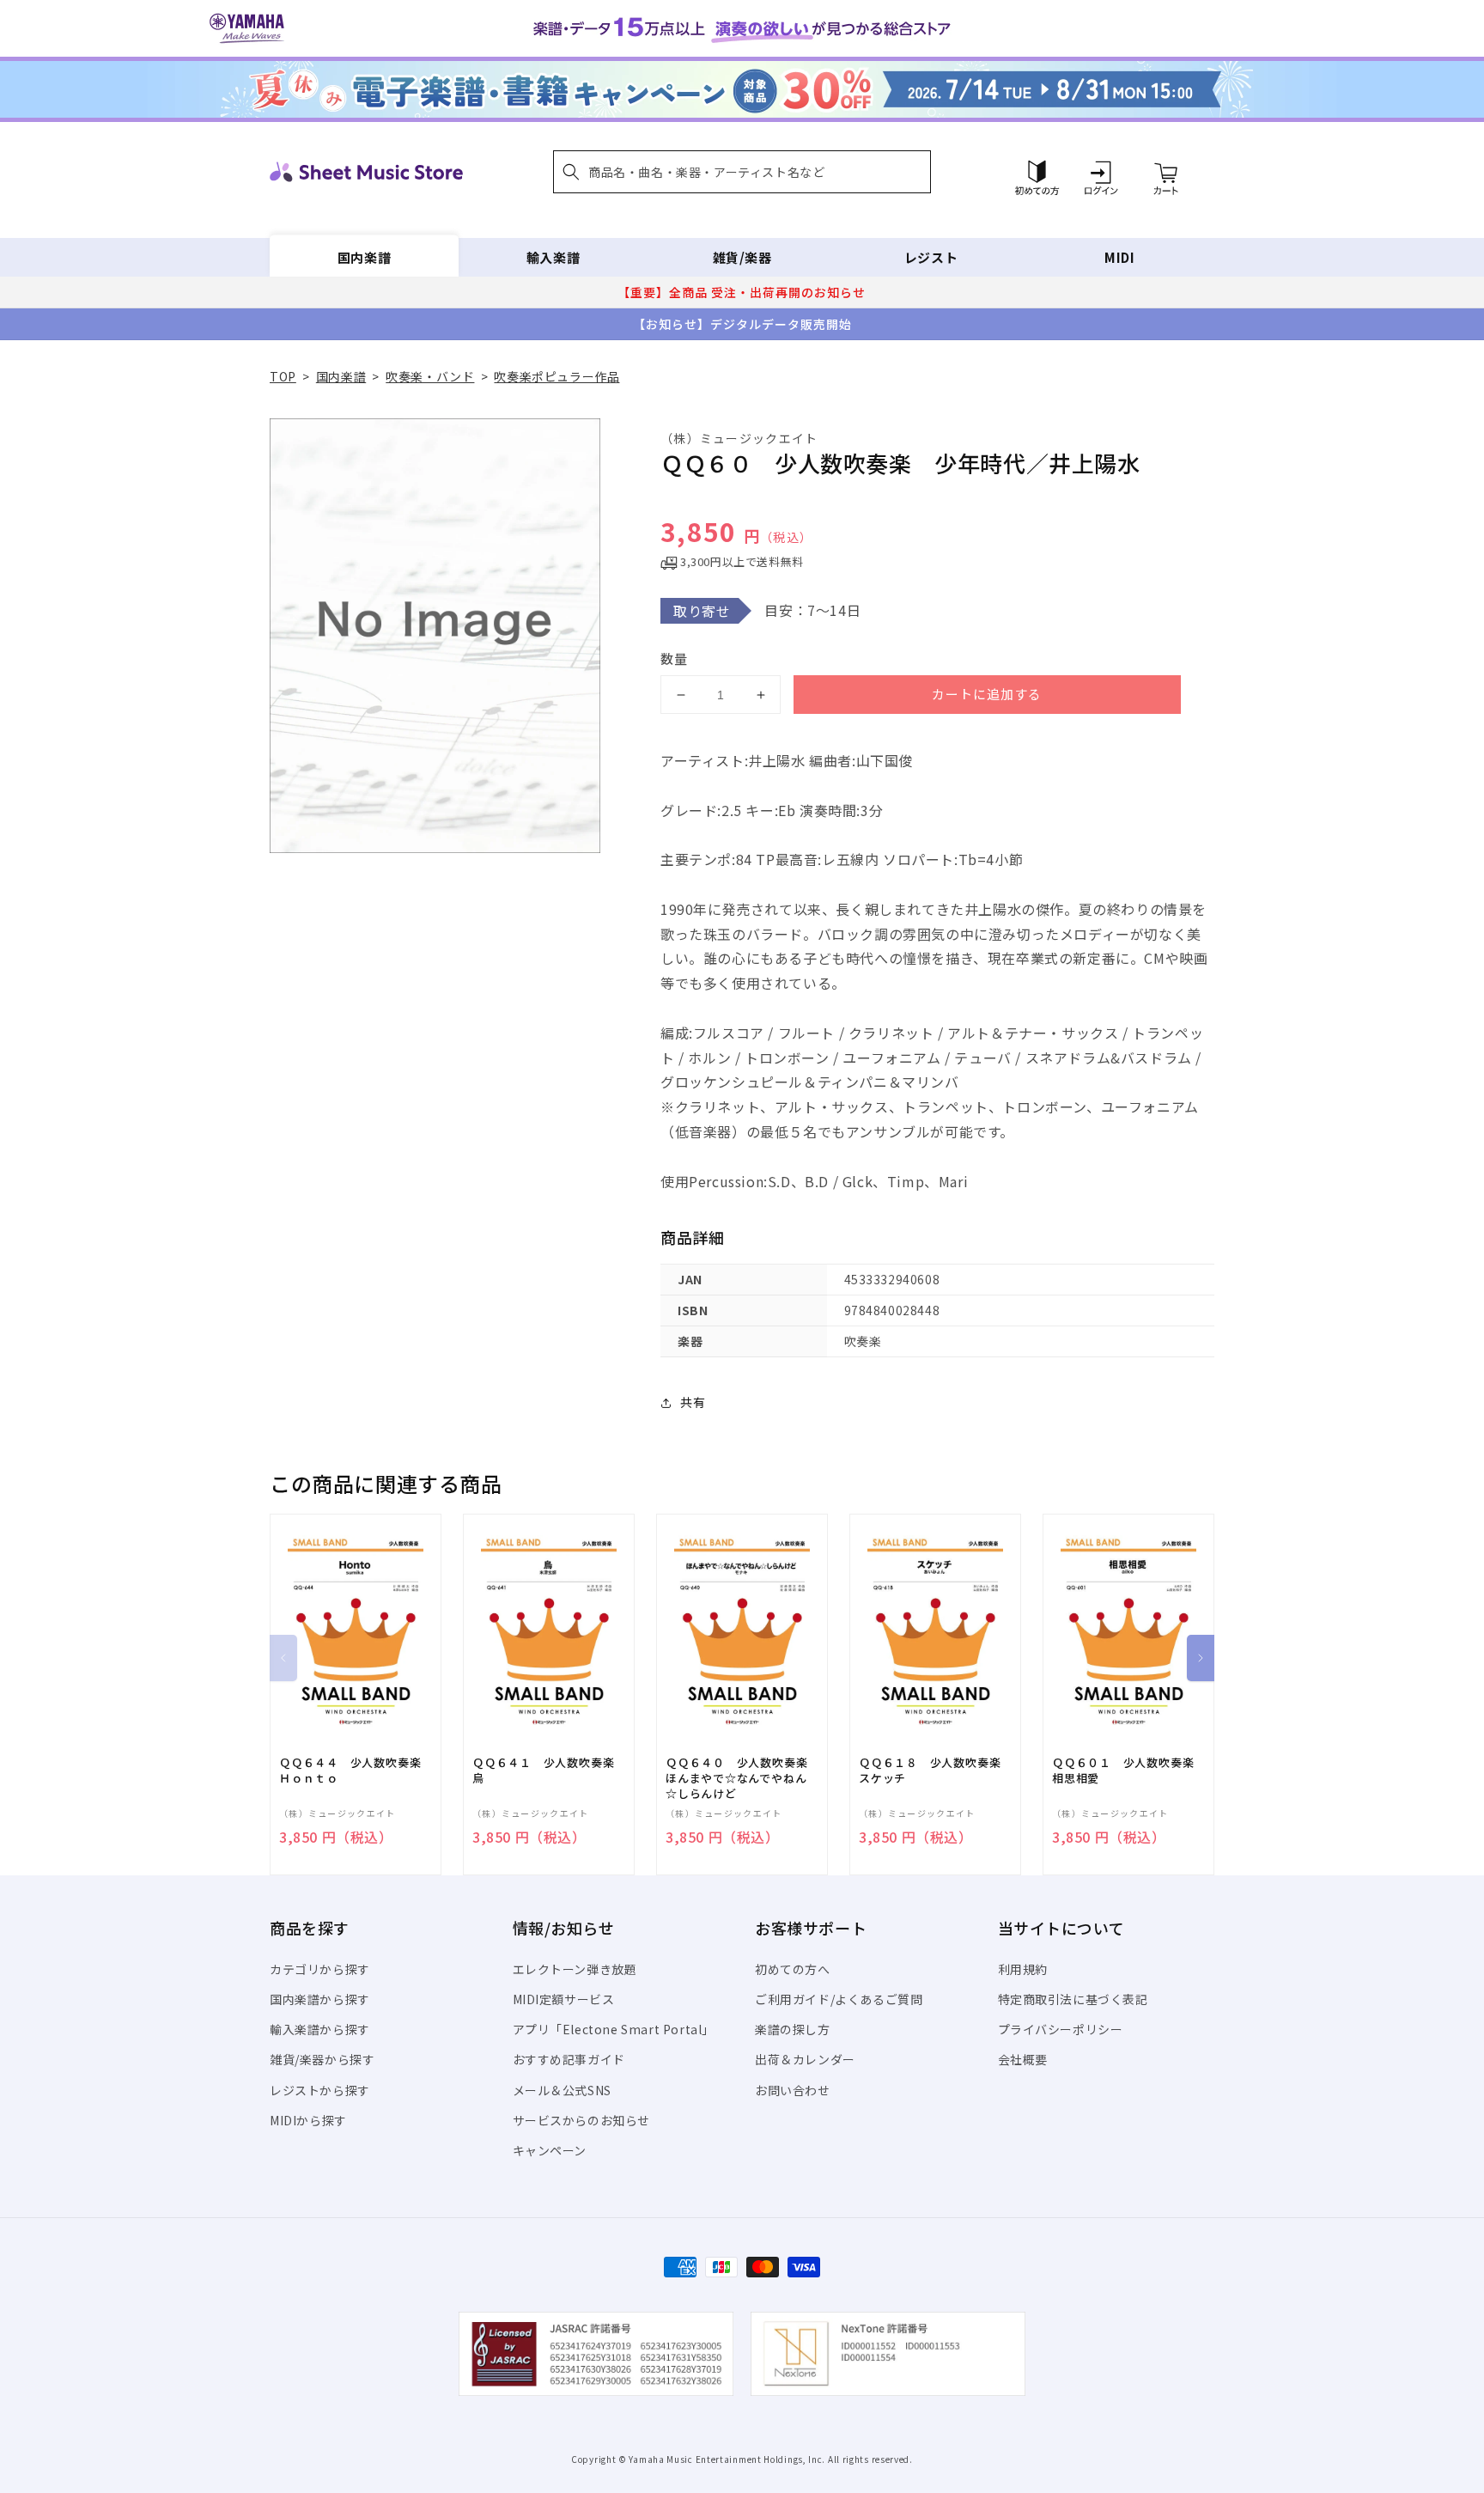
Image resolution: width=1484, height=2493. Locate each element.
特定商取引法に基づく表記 (1073, 1999)
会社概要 (1023, 2059)
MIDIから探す (308, 2120)
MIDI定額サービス (564, 1999)
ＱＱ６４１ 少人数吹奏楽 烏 (549, 1771)
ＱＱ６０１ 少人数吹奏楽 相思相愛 (1128, 1771)
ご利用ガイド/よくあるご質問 (839, 1999)
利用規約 (1023, 1969)
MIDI (1119, 257)
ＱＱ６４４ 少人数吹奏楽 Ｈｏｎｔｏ (356, 1771)
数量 (674, 658)
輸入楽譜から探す (320, 2029)
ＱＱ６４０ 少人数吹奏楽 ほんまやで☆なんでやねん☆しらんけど (742, 1778)
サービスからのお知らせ (582, 2120)
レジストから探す (320, 2090)
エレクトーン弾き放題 (575, 1969)
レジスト (931, 257)
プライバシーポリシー (1061, 2029)
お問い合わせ (793, 2090)
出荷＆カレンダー (805, 2059)
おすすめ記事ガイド (569, 2059)
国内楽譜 (364, 257)
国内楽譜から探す (320, 1999)
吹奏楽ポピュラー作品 (556, 376)
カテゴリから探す (320, 1969)
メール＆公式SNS (562, 2090)
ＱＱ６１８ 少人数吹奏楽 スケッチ (935, 1771)
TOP (283, 376)
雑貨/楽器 (742, 257)
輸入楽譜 (553, 257)
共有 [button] (693, 1402)
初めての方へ (793, 1969)
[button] (742, 172)
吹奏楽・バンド (430, 376)
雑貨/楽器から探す (322, 2059)
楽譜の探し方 (793, 2029)
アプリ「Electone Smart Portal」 (614, 2029)
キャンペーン (550, 2150)
